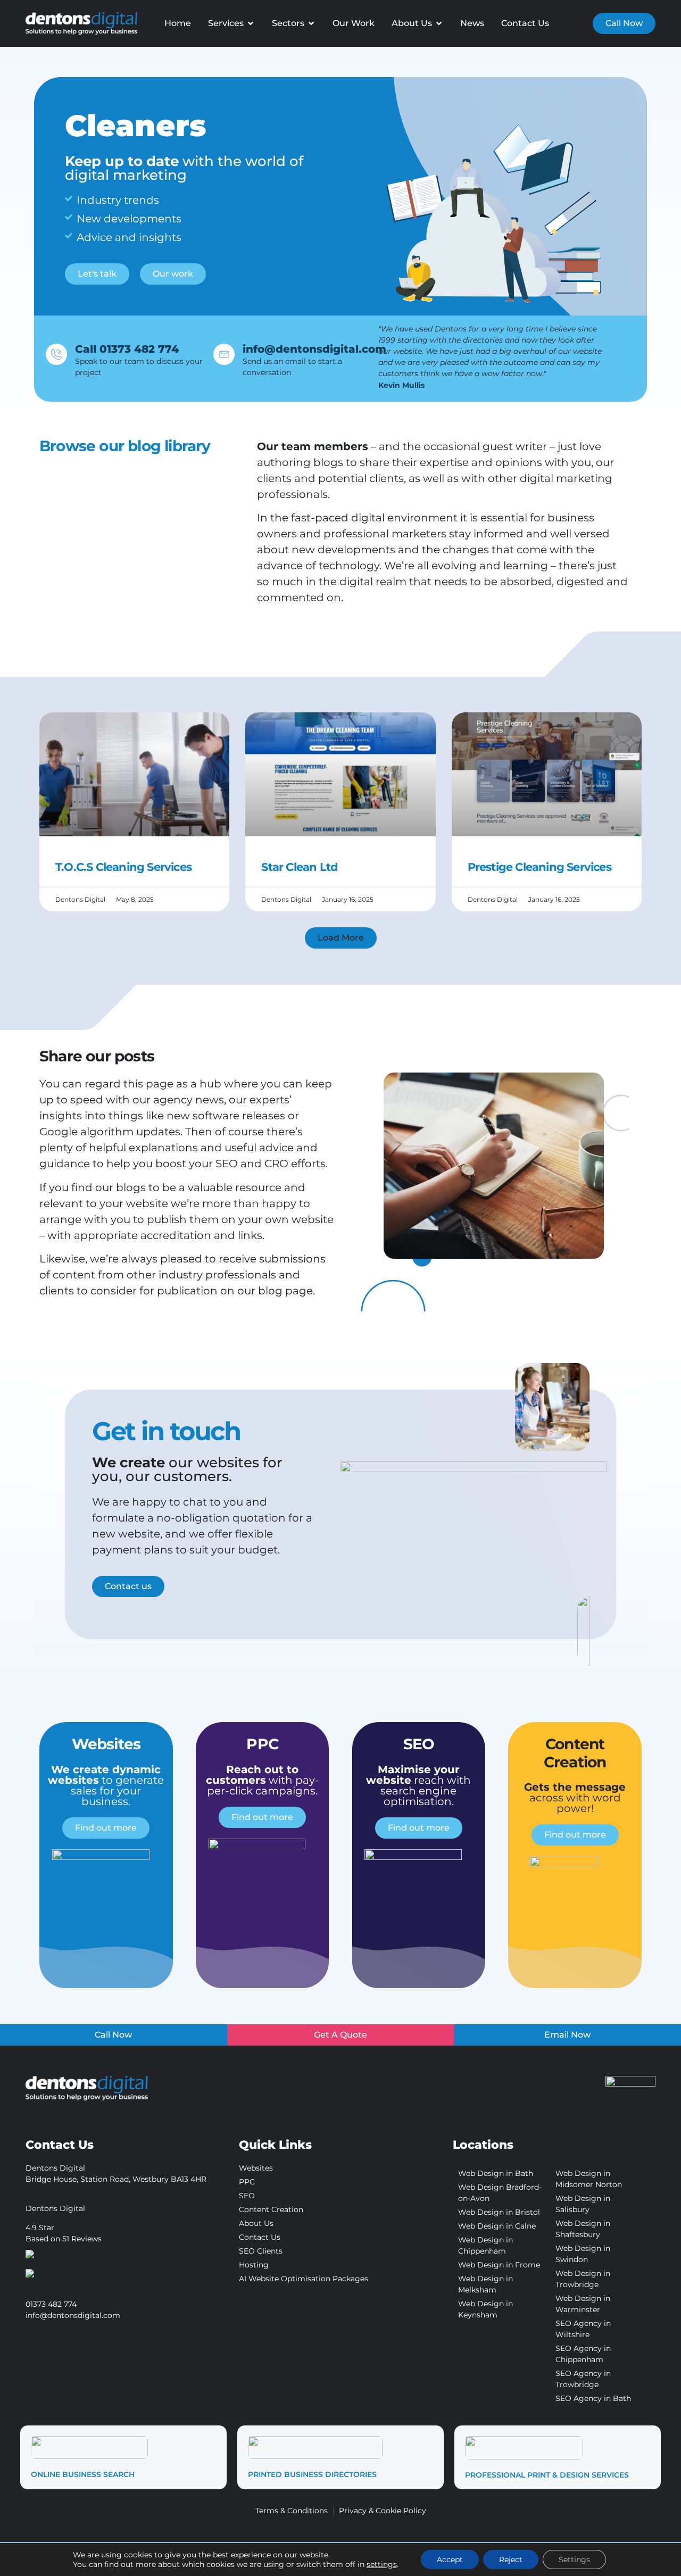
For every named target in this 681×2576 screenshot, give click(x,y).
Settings (574, 2560)
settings (382, 2564)
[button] (341, 938)
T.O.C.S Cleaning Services (123, 867)
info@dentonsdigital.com (314, 349)
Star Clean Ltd (300, 867)
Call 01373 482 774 (127, 349)
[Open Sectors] (311, 23)
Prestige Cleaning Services (539, 867)
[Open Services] (251, 23)
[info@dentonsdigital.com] (224, 354)
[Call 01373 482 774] (56, 354)
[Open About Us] (439, 23)
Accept (450, 2560)
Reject (511, 2560)
